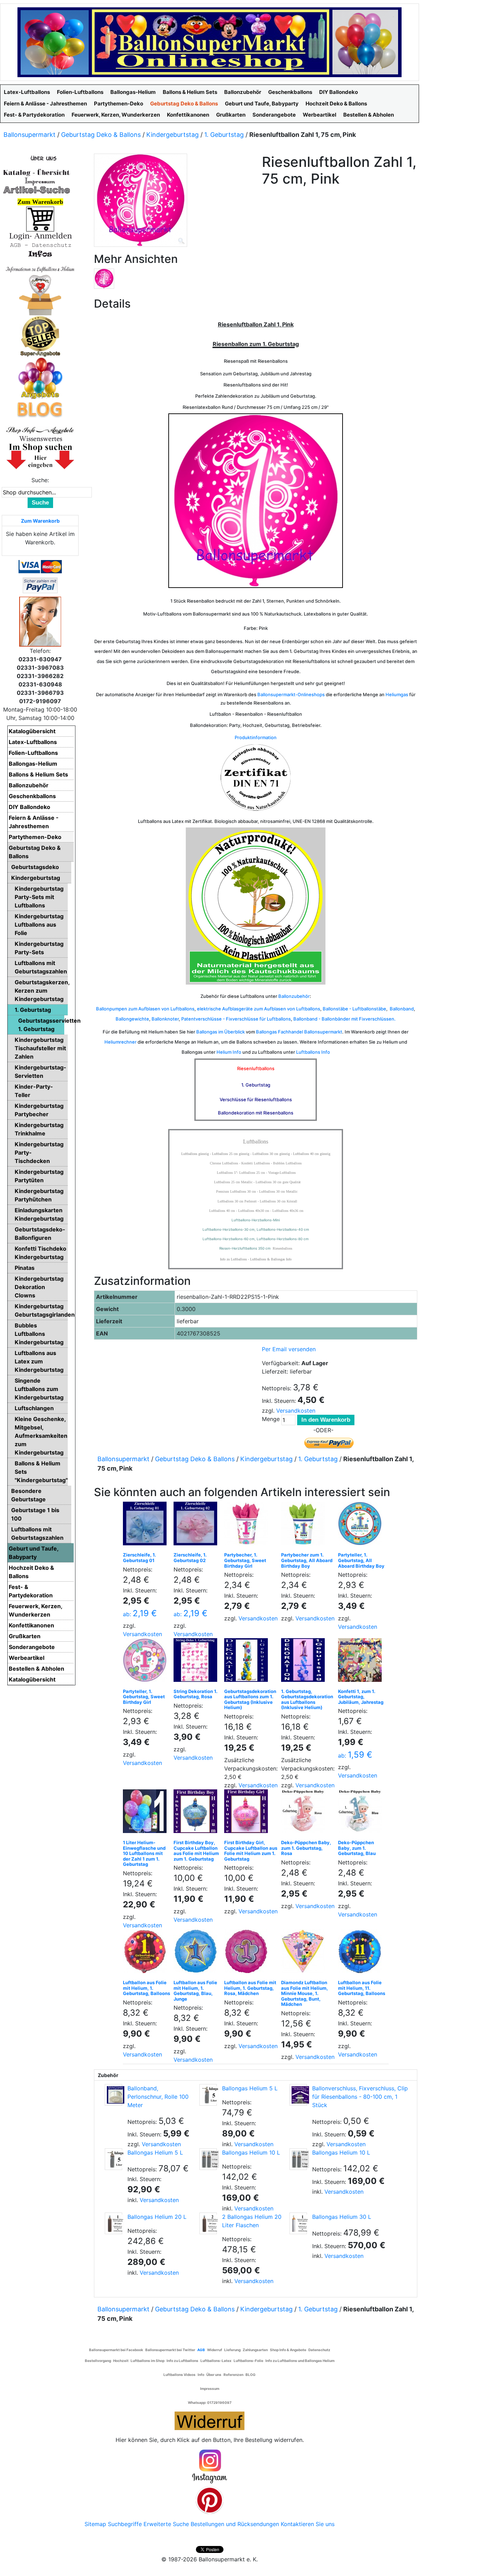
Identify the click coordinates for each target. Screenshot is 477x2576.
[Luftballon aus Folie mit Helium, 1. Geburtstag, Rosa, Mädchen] (248, 1953)
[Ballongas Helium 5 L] (208, 2095)
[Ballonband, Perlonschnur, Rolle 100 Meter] (113, 2095)
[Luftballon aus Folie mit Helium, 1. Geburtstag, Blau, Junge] (197, 1953)
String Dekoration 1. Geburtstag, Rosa (196, 1694)
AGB (201, 2350)
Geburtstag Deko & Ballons (101, 135)
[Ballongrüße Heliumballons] (40, 294)
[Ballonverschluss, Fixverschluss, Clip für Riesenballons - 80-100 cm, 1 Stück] (298, 2095)
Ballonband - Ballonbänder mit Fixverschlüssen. (344, 1019)
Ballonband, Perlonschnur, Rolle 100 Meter (158, 2097)
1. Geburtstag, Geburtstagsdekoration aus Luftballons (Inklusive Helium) (307, 1699)
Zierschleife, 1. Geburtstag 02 (190, 1558)
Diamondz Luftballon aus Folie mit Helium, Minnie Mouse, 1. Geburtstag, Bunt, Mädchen (304, 1993)
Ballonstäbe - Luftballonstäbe (354, 1009)
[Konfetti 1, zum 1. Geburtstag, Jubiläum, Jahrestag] (362, 1662)
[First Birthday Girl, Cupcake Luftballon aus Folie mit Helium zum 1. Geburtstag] (248, 1813)
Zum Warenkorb (40, 521)
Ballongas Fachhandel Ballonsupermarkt (299, 1032)
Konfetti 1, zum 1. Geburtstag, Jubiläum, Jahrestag (361, 1697)
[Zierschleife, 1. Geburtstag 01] (146, 1525)
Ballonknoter (165, 1019)
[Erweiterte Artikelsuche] (37, 190)
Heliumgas (397, 694)
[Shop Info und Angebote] (40, 429)
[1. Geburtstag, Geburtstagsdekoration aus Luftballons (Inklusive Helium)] (305, 1662)
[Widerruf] (210, 2420)
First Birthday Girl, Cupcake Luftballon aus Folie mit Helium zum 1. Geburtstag (251, 1851)
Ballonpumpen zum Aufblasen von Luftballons (145, 1009)
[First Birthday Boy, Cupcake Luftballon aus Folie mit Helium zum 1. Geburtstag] (197, 1813)
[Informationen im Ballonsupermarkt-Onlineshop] (40, 254)
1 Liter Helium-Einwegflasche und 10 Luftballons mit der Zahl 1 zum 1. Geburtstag (144, 1853)
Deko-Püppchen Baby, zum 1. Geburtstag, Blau (357, 1848)
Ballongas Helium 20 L (157, 2217)
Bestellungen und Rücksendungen (235, 2524)
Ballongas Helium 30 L (342, 2217)
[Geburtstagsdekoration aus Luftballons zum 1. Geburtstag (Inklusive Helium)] (248, 1662)
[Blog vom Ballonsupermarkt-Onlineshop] (40, 409)
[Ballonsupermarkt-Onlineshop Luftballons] (210, 42)
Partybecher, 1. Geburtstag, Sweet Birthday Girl (245, 1560)
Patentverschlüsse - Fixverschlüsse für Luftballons (236, 1019)
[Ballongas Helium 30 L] (298, 2223)
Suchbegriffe (125, 2524)
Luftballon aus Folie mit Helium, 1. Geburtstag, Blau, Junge (195, 1991)
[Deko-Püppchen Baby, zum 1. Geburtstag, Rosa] (305, 1813)
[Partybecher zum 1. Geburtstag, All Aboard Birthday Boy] (305, 1525)
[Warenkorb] (40, 219)
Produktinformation (256, 737)
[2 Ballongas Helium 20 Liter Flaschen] (208, 2223)
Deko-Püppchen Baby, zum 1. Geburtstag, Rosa (306, 1848)
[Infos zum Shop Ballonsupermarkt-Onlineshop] (40, 158)
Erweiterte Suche (166, 2524)
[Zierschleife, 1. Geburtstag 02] (197, 1525)
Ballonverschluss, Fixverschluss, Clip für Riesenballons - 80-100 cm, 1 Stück (360, 2097)
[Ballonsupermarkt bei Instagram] (210, 2467)
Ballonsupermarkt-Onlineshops (291, 694)
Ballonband (402, 1009)
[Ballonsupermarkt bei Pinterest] (210, 2500)
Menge (271, 1419)
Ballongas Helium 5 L (250, 2088)
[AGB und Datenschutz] (40, 245)
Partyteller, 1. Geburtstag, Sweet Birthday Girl (144, 1697)
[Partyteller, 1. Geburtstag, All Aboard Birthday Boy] (362, 1525)
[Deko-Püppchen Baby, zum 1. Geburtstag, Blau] (362, 1813)
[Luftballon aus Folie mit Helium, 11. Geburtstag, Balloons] (362, 1953)
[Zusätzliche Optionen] (40, 585)
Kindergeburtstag (173, 135)
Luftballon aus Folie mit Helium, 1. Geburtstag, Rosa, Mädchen (250, 1988)
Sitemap (95, 2524)
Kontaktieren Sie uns (308, 2524)
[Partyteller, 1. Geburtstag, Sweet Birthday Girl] (146, 1662)
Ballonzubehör (294, 996)
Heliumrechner (120, 1042)
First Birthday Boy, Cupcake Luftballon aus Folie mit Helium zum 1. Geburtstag (196, 1851)
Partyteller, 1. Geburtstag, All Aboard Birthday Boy (361, 1560)
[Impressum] (37, 181)
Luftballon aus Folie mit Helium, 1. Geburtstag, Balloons (146, 1988)
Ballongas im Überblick (221, 1032)
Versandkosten (296, 1411)
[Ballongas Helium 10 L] (208, 2159)
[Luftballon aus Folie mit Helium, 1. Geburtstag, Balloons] (146, 1953)
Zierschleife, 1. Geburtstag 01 (140, 1558)
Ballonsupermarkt (30, 135)
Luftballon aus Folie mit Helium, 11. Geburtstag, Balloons (362, 1988)
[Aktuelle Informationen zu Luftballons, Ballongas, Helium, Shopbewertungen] (40, 439)
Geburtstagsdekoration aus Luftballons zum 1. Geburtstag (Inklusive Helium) (250, 1699)
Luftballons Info (313, 1052)
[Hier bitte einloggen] (40, 236)
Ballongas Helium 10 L (251, 2152)
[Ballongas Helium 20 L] (113, 2223)
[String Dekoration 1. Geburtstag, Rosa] (197, 1662)
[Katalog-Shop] (37, 172)
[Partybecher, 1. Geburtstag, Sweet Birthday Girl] (248, 1525)
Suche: (40, 480)
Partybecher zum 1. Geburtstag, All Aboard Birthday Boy (307, 1560)
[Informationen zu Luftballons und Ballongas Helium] (40, 268)
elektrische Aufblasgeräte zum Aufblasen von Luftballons (259, 1009)
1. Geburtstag (224, 135)
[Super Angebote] (40, 336)
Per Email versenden (289, 1349)
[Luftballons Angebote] (40, 378)
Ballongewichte (132, 1019)
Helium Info (229, 1052)
